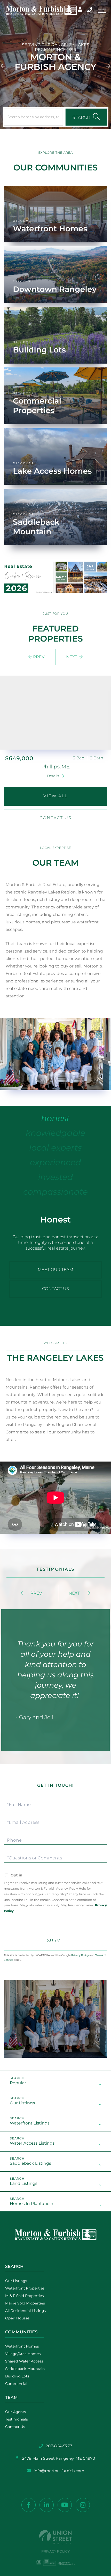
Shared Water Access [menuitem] (24, 2361)
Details (53, 776)
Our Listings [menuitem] (16, 2281)
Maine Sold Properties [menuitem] (25, 2303)
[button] (3, 64)
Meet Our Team (55, 1270)
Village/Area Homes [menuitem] (23, 2354)
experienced (55, 1165)
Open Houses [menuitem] (17, 2318)
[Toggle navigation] (102, 10)
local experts (55, 1150)
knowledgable (56, 1136)
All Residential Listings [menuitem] (25, 2311)
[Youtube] (65, 2505)
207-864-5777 (90, 10)
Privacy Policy (80, 1955)
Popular (18, 2083)
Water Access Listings (32, 2143)
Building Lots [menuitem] (17, 2376)
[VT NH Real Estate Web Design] (55, 2537)
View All (55, 796)
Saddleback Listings (30, 2164)
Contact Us (55, 818)
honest (55, 1121)
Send (55, 1941)
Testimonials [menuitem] (17, 2419)
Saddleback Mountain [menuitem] (25, 2369)
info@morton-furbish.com (59, 2471)
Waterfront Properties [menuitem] (25, 2288)
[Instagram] (83, 2505)
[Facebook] (29, 2505)
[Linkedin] (47, 2505)
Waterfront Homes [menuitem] (22, 2346)
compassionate (55, 1195)
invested (55, 1180)
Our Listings (22, 2103)
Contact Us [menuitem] (15, 2427)
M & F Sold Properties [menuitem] (24, 2296)
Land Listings (24, 2184)
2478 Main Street (58, 2458)
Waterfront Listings (30, 2123)
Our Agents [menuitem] (15, 2412)
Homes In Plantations (32, 2204)
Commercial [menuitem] (16, 2384)
